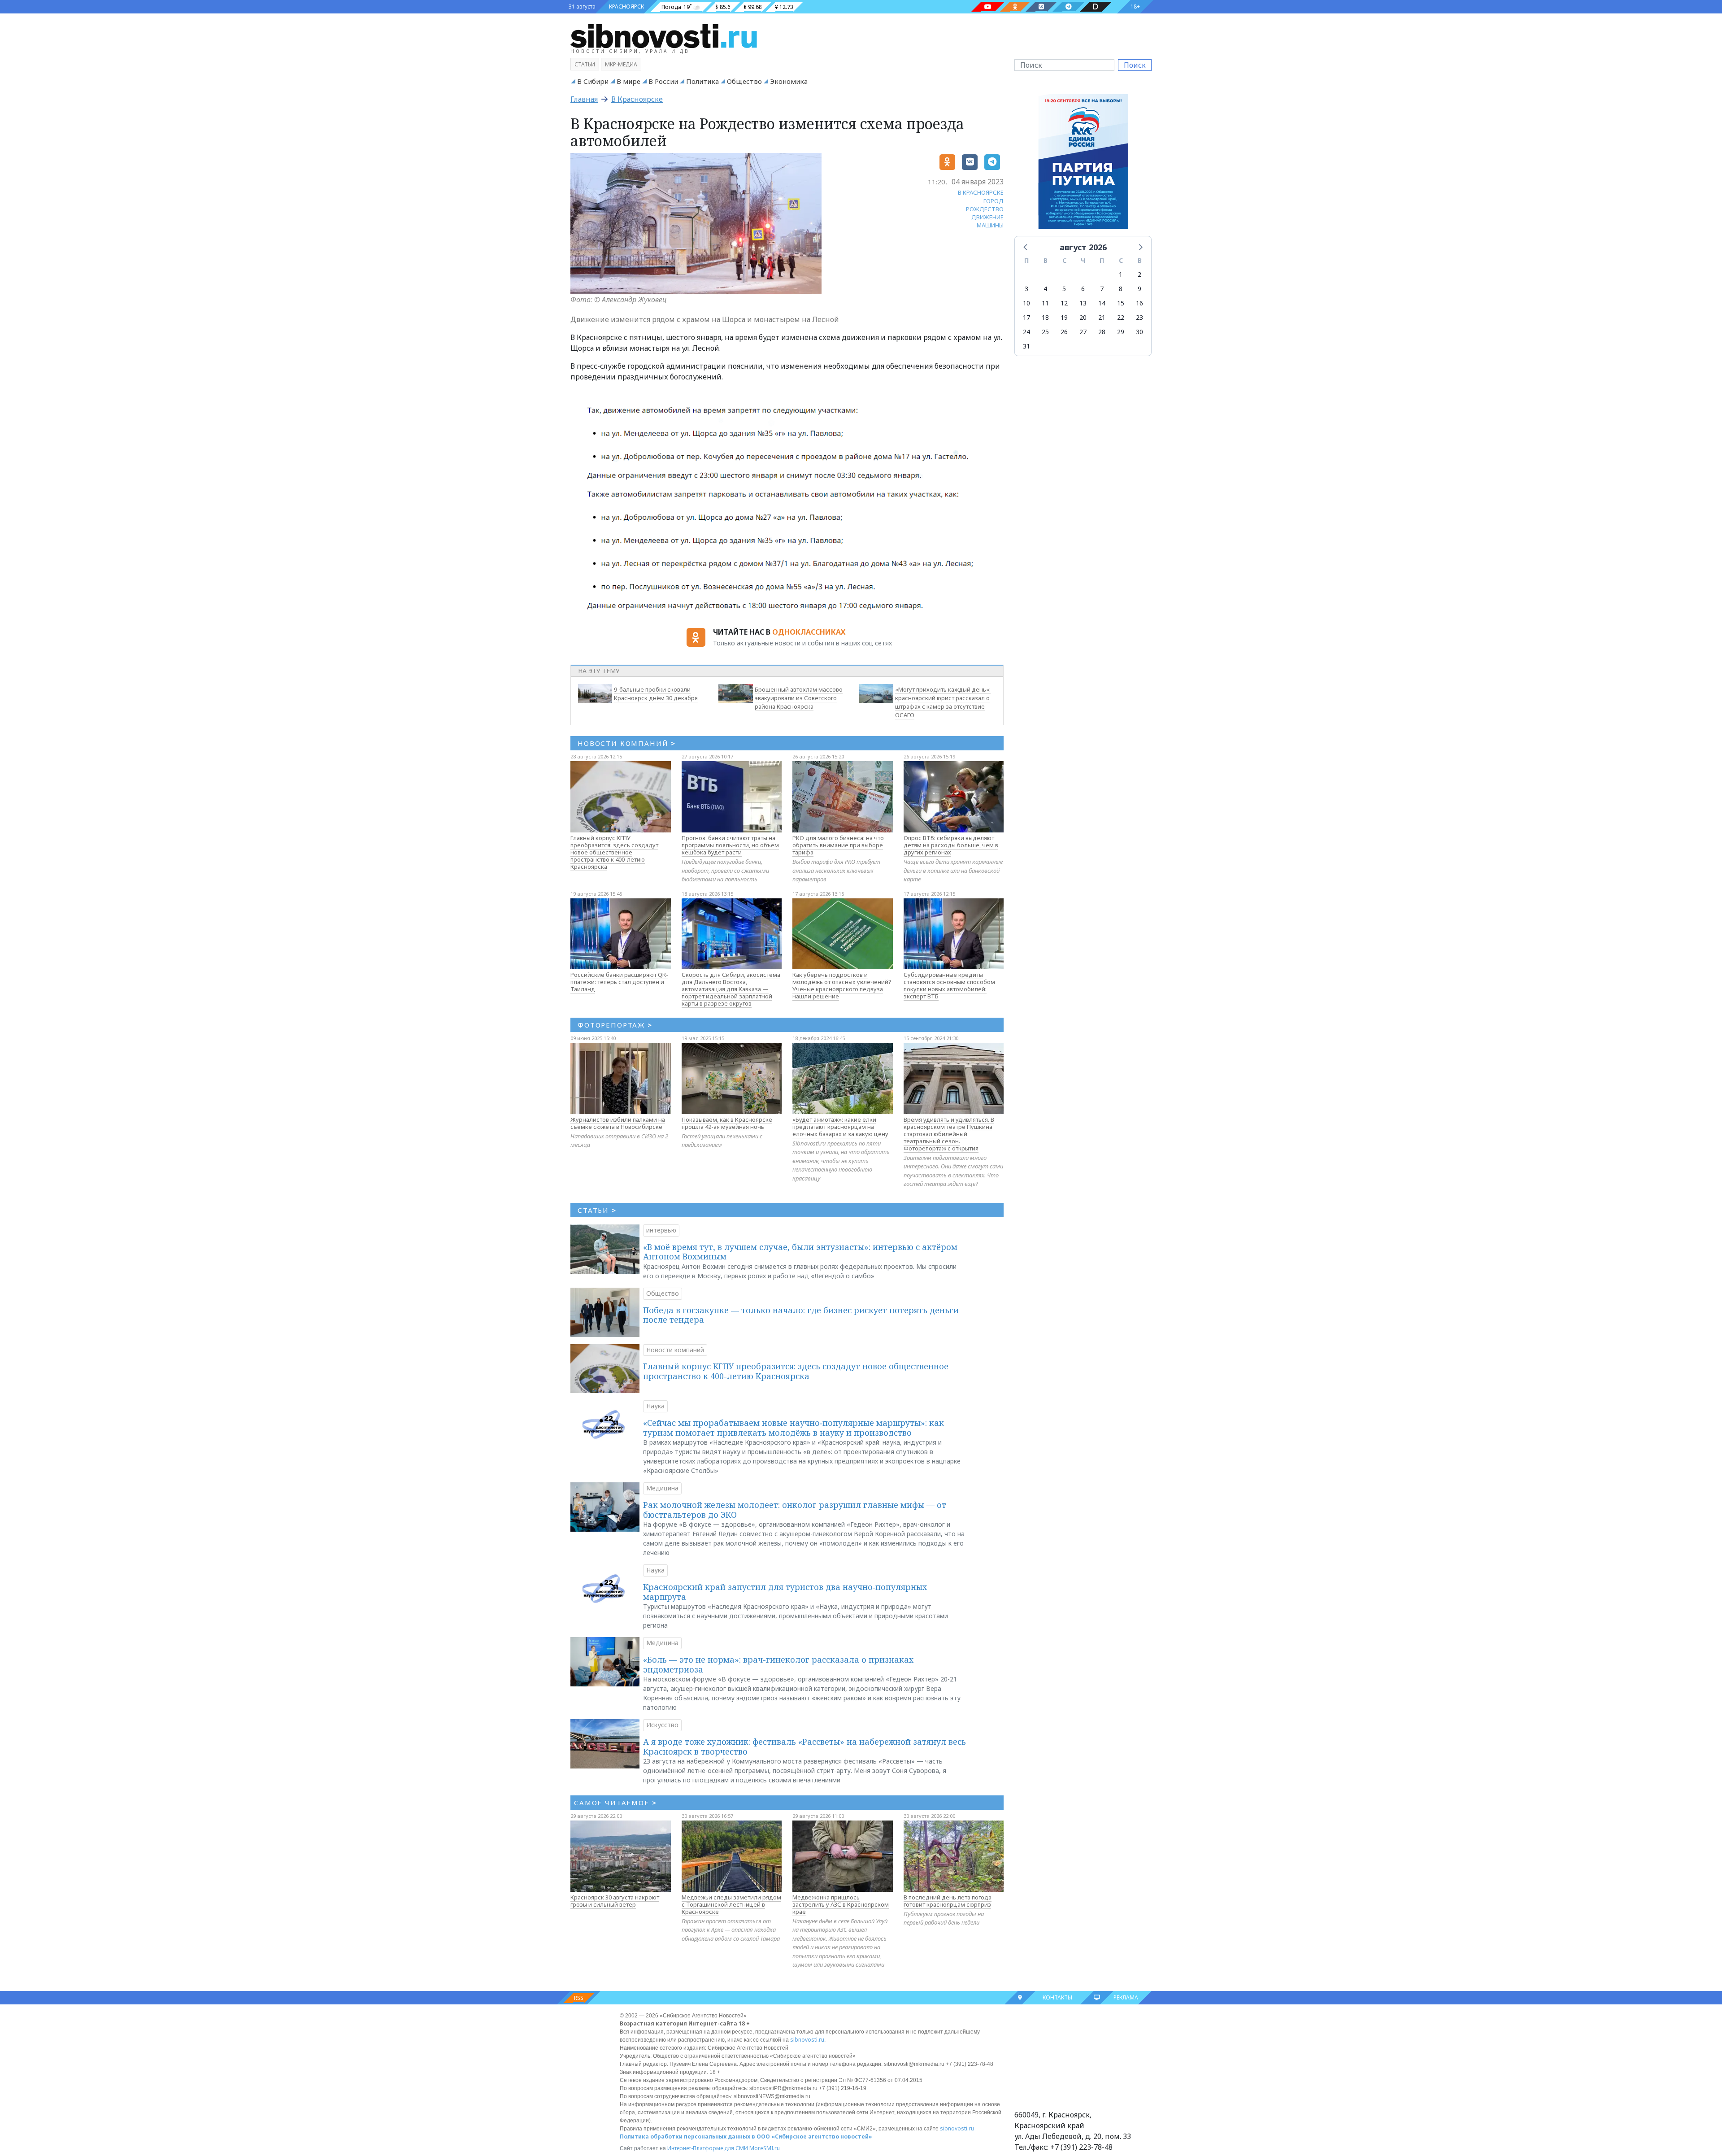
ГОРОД (994, 201)
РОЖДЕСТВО (985, 209)
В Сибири (593, 81)
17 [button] (1026, 317)
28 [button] (1102, 332)
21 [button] (1102, 317)
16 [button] (1139, 303)
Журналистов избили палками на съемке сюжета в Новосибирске (618, 1123)
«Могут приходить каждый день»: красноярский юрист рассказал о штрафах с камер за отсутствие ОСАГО (943, 702)
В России (663, 81)
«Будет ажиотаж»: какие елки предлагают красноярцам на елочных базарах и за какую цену (840, 1127)
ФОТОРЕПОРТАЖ (615, 1025)
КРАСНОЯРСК (626, 7)
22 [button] (1121, 317)
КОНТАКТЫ (1057, 1997)
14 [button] (1102, 303)
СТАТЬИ (597, 1210)
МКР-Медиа (621, 64)
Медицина (662, 1488)
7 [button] (1102, 289)
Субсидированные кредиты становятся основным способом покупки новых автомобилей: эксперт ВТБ (949, 985)
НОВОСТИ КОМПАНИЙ (627, 743)
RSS (579, 1998)
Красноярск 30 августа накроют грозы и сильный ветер (615, 1901)
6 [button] (1083, 289)
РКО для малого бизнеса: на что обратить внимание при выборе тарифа (838, 845)
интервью (661, 1230)
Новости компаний (675, 1350)
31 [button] (1026, 346)
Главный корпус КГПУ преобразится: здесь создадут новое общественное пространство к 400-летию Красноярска (614, 852)
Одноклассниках (809, 632)
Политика (702, 81)
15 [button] (1121, 303)
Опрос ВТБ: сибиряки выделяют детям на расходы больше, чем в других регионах (951, 845)
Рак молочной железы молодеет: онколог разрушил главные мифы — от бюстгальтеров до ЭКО (795, 1510)
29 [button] (1121, 332)
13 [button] (1083, 303)
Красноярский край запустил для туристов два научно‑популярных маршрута (785, 1592)
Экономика (789, 81)
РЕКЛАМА (1126, 1997)
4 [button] (1045, 289)
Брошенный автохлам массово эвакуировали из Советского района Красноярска (799, 698)
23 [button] (1139, 317)
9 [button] (1139, 289)
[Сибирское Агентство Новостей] (664, 35)
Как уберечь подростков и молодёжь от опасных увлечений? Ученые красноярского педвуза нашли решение (842, 985)
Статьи (585, 64)
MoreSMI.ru (765, 2148)
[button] (1026, 247)
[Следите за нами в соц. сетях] (988, 7)
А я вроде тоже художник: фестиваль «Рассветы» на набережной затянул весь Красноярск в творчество (804, 1747)
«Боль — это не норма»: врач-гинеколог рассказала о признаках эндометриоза (778, 1664)
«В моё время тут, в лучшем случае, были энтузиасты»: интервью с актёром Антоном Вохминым (800, 1252)
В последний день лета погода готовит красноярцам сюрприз (948, 1901)
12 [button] (1064, 303)
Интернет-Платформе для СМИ (708, 2148)
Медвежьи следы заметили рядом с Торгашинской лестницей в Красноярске (731, 1904)
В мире (628, 81)
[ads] (1083, 164)
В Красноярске (637, 99)
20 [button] (1083, 317)
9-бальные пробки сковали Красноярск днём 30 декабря (656, 694)
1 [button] (1121, 274)
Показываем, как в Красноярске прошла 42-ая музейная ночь (727, 1123)
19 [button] (1064, 317)
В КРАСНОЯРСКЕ (981, 192)
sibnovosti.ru (807, 2040)
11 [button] (1045, 303)
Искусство (662, 1725)
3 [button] (1026, 289)
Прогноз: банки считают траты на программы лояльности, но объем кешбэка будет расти (730, 845)
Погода (671, 7)
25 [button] (1045, 332)
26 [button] (1064, 332)
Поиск (1135, 65)
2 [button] (1139, 274)
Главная (584, 99)
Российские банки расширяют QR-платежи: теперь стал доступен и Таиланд (619, 982)
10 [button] (1026, 303)
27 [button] (1083, 332)
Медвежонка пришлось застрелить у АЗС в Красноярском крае (841, 1904)
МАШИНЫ (990, 225)
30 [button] (1139, 332)
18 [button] (1045, 317)
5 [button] (1064, 289)
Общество (744, 81)
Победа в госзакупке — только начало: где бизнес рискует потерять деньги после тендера (801, 1315)
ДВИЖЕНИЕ (987, 217)
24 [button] (1026, 332)
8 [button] (1121, 289)
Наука (655, 1406)
